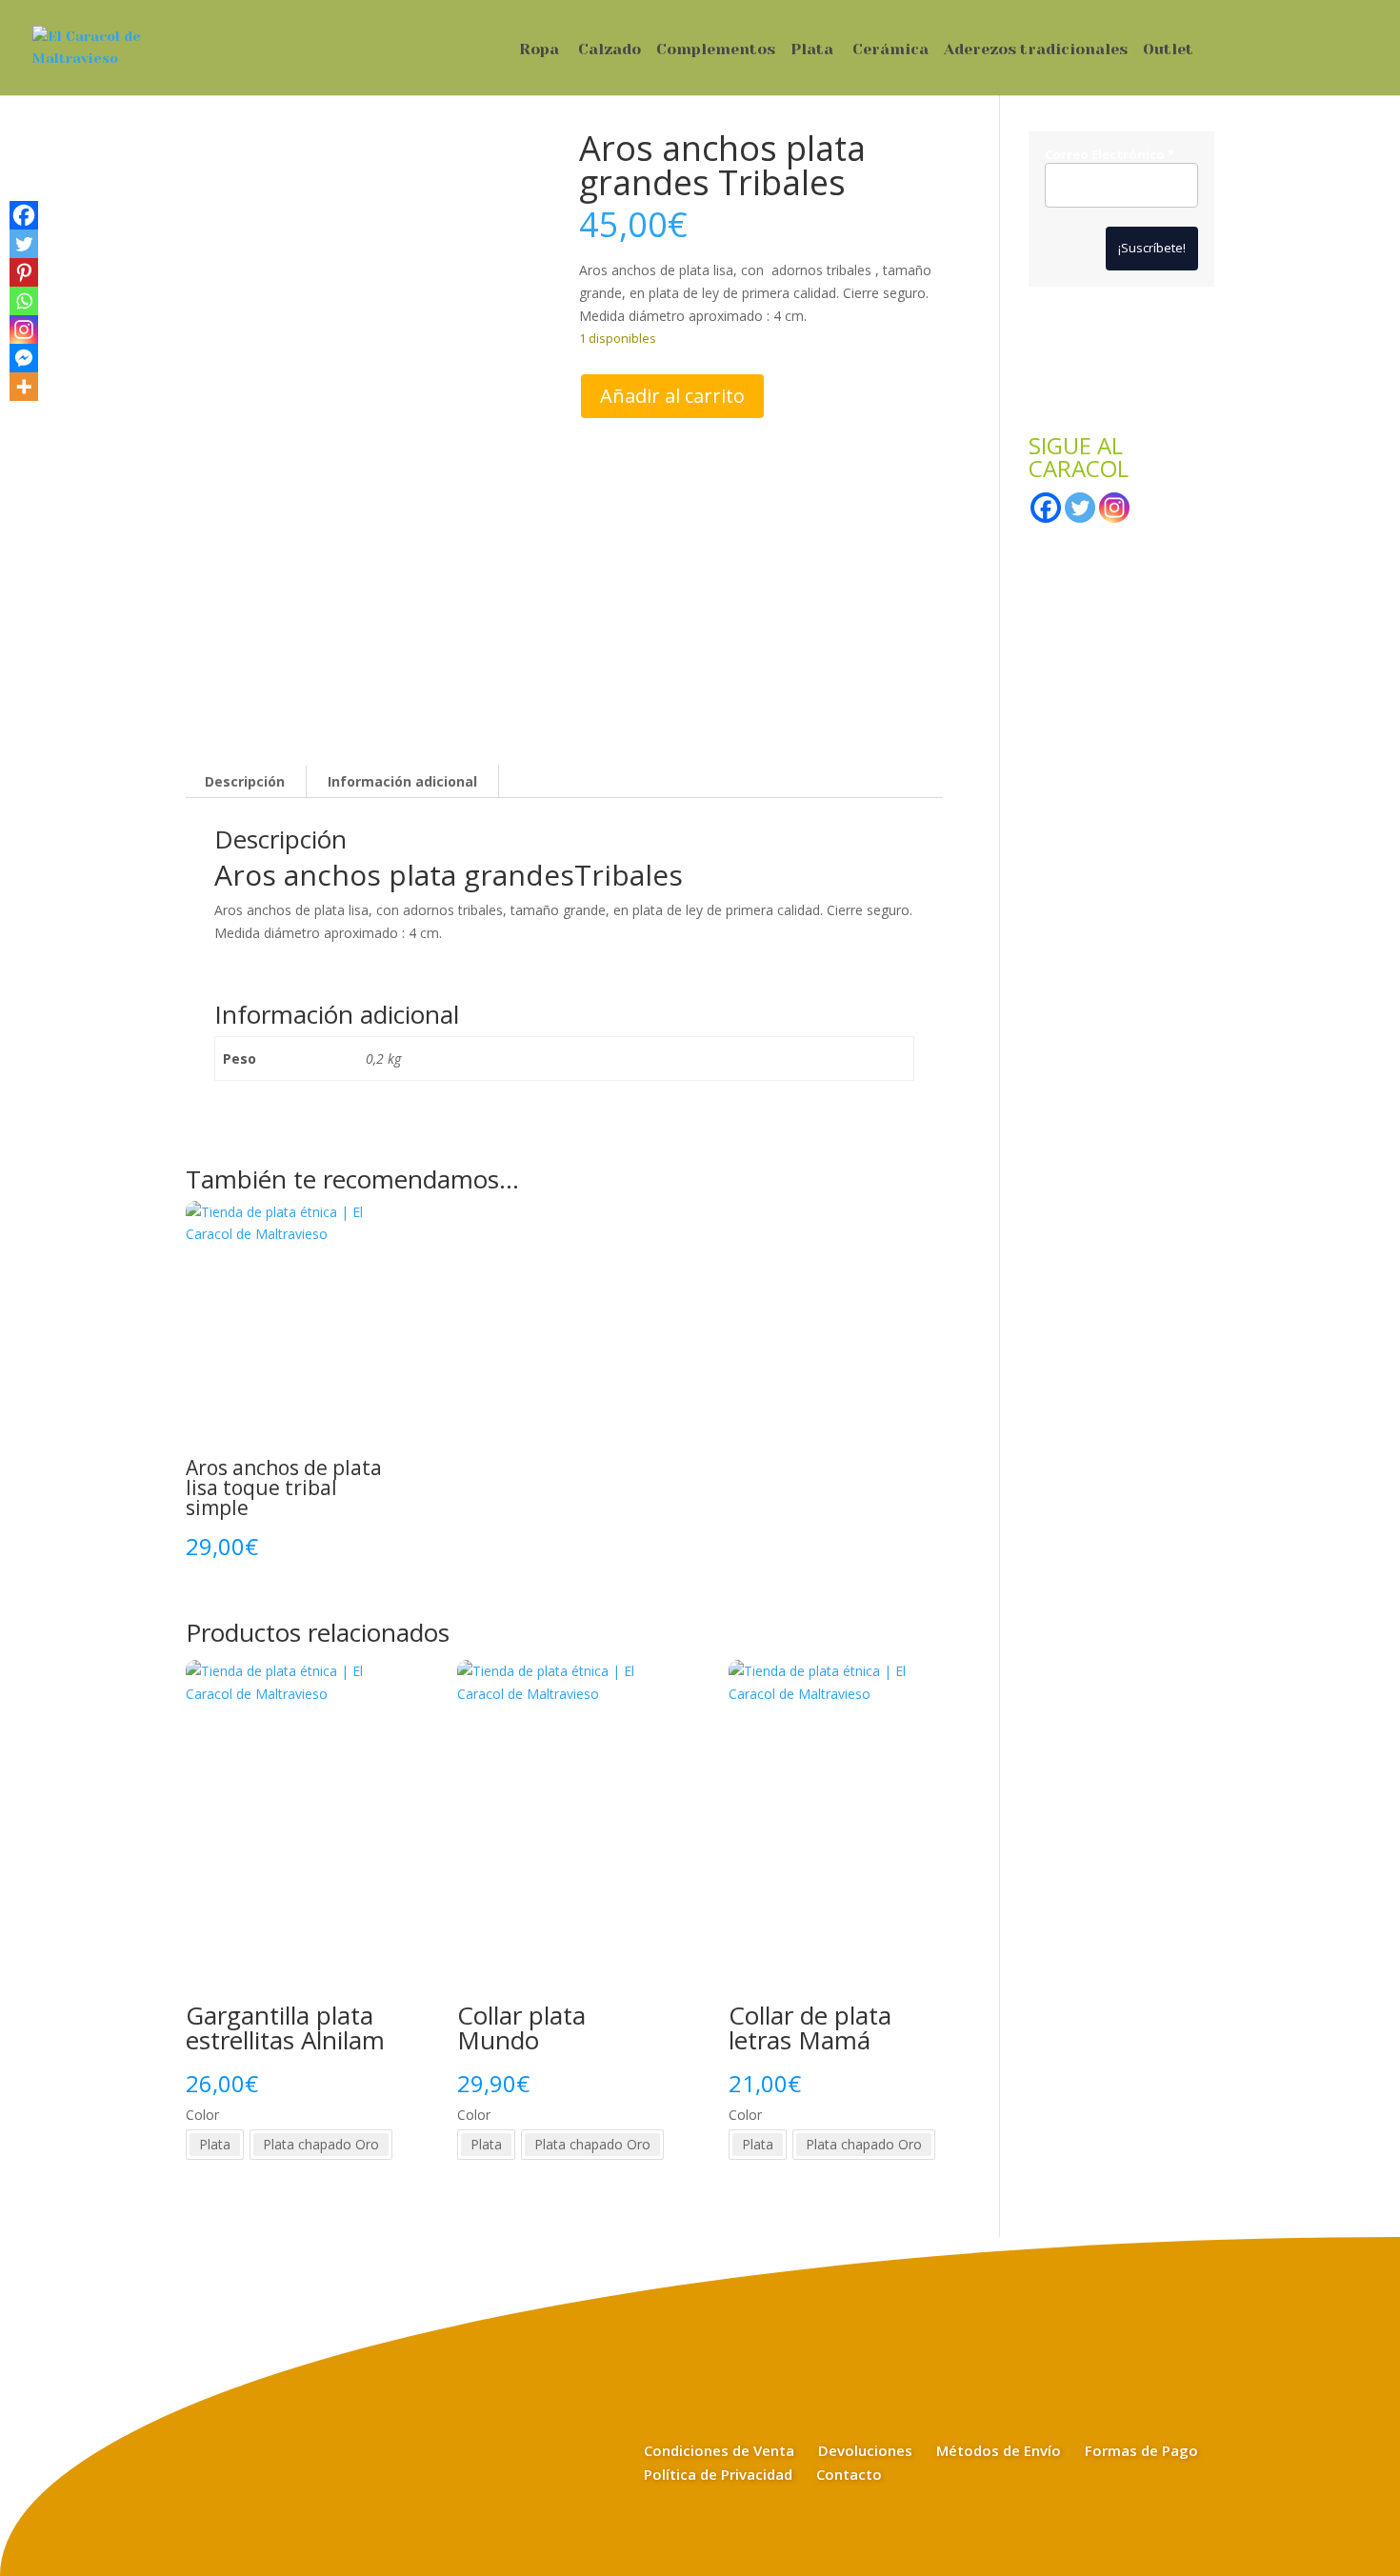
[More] (24, 387)
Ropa (539, 50)
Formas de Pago (1141, 2450)
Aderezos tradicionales (1036, 50)
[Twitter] (24, 244)
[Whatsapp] (24, 301)
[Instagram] (24, 329)
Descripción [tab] (245, 781)
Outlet (1168, 50)
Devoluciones (865, 2450)
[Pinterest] (24, 272)
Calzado (610, 50)
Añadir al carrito (672, 396)
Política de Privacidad (718, 2474)
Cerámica (890, 50)
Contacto (849, 2474)
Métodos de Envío (999, 2450)
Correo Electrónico (1110, 155)
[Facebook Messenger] (24, 358)
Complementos (716, 50)
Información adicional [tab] (402, 781)
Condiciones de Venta (719, 2450)
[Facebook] (24, 215)
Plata (812, 50)
